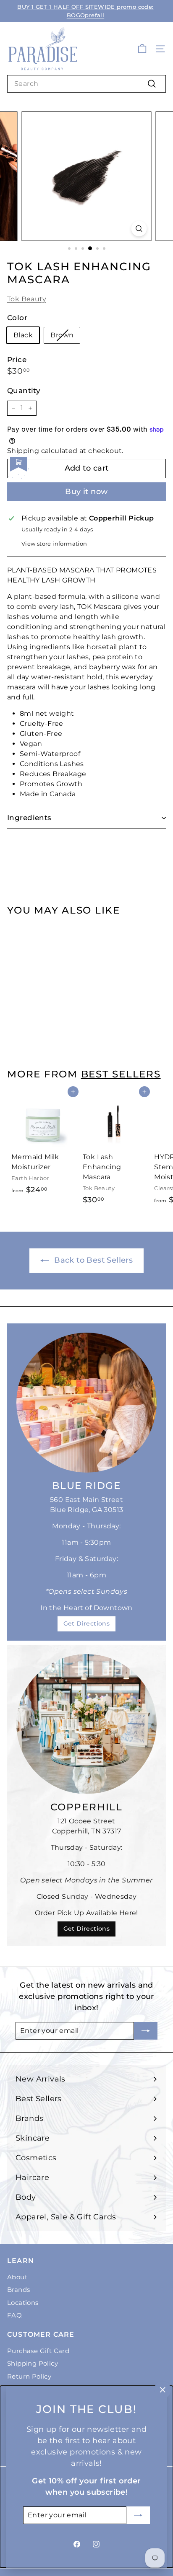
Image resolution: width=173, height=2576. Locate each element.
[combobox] (86, 84)
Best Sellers (121, 1074)
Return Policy (29, 2376)
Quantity (24, 391)
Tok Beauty (27, 299)
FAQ (14, 2315)
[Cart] (142, 49)
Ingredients (29, 818)
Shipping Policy (33, 2363)
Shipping (23, 451)
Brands (18, 2290)
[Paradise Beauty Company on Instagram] (96, 2544)
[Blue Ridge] (86, 1403)
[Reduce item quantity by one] (13, 408)
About (17, 2277)
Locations (23, 2303)
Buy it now (86, 492)
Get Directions (87, 1623)
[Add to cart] (73, 928)
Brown (62, 335)
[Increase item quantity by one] (30, 408)
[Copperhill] (86, 1724)
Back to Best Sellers (92, 1260)
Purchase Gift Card (38, 2351)
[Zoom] (139, 229)
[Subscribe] (138, 2515)
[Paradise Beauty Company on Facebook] (77, 2544)
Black (23, 335)
